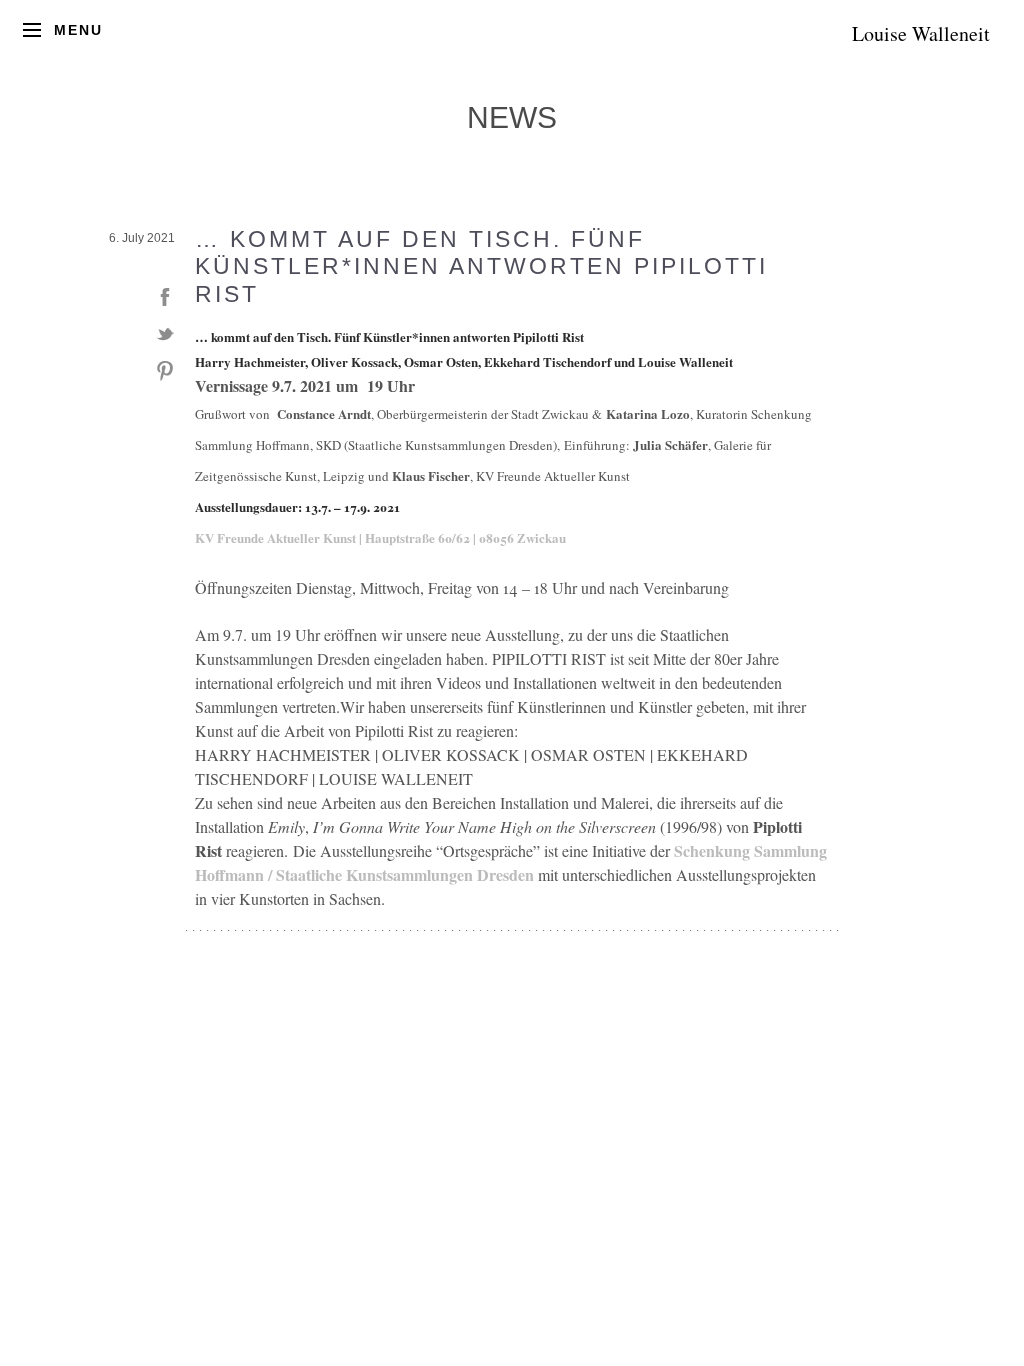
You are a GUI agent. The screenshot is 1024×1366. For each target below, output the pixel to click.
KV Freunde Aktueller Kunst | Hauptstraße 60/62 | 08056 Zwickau (380, 537)
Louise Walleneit (921, 33)
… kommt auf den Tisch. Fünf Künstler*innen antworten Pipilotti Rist (481, 266)
